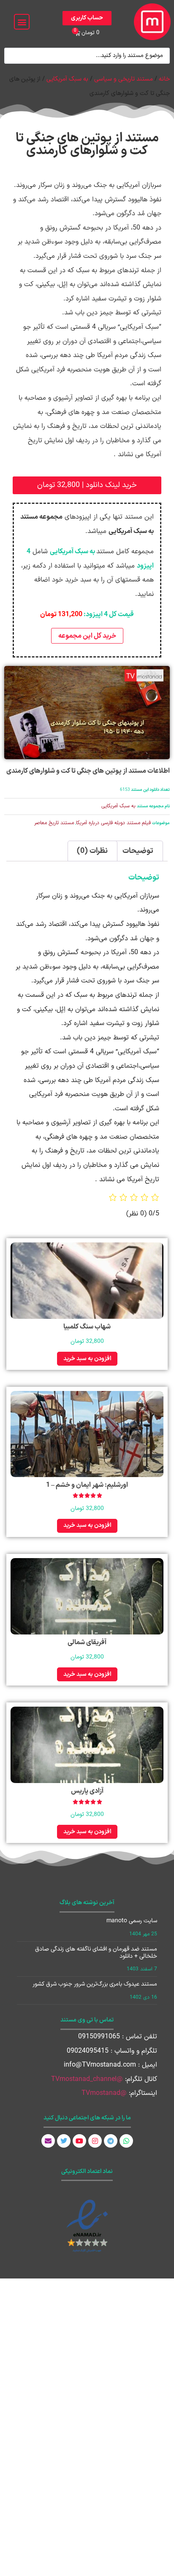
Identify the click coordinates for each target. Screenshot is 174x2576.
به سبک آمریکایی (67, 79)
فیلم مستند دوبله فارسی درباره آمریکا (113, 823)
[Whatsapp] (126, 2141)
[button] (22, 22)
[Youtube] (79, 2141)
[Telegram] (111, 2141)
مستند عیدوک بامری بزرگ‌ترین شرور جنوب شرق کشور (95, 1984)
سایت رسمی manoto (132, 1921)
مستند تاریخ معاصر (54, 823)
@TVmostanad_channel (87, 2079)
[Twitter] (64, 2141)
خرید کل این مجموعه (87, 636)
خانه (164, 79)
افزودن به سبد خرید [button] (87, 1359)
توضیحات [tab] (138, 851)
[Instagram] (95, 2141)
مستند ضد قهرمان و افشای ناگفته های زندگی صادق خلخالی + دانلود (96, 1953)
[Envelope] (48, 2141)
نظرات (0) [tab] (92, 851)
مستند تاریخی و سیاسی (124, 79)
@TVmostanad (104, 2093)
